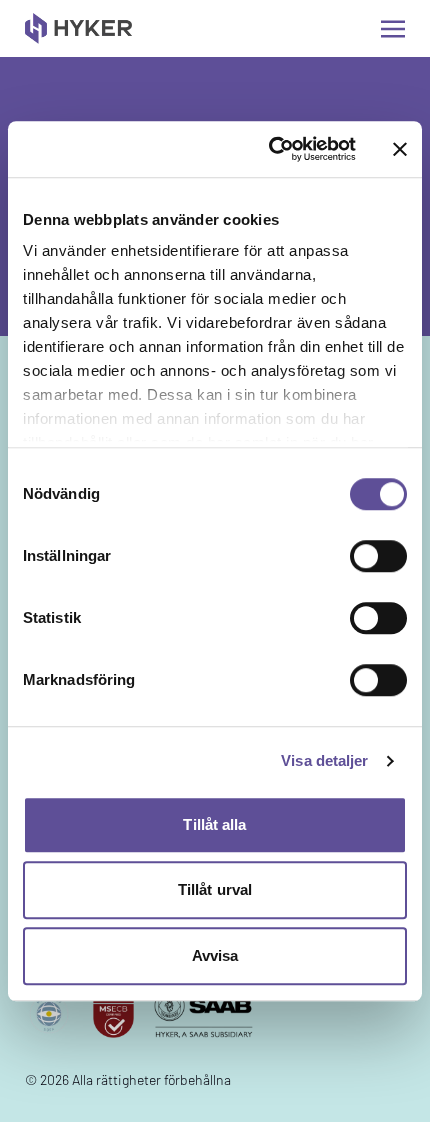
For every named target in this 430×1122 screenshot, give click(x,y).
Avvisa (215, 955)
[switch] (378, 556)
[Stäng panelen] (400, 149)
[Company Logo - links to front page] (78, 28)
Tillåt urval (215, 889)
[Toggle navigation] (393, 28)
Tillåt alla (214, 824)
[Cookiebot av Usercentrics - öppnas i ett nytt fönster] (270, 149)
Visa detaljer (324, 760)
